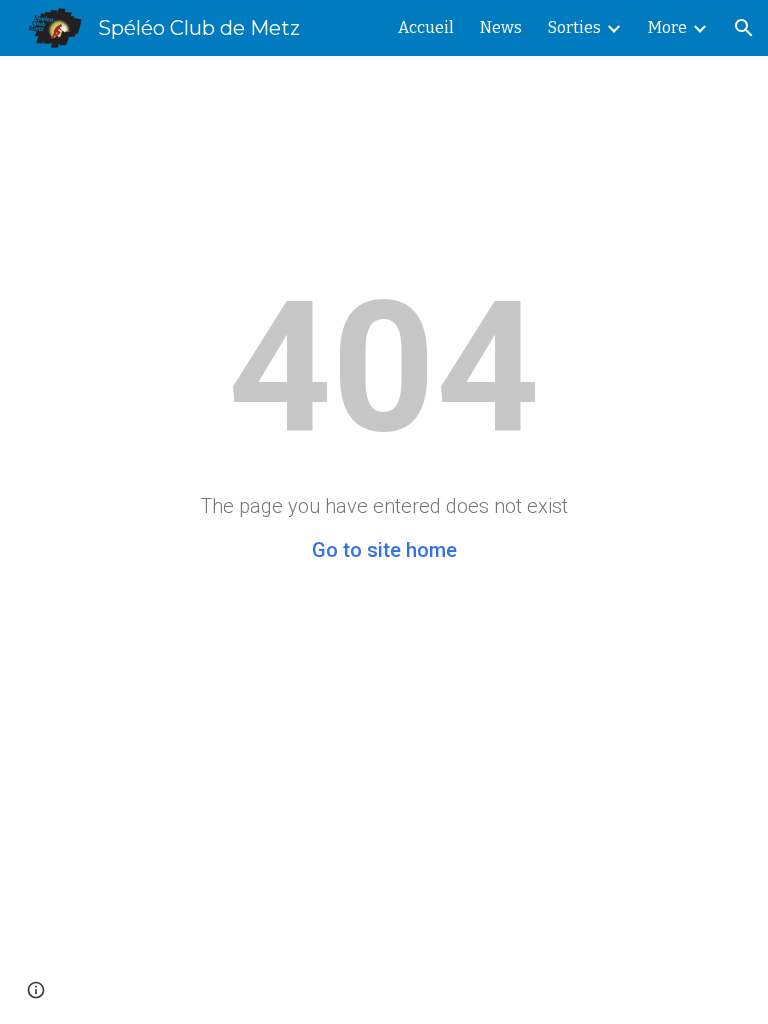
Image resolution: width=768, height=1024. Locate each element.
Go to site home (384, 550)
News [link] (501, 27)
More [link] (667, 27)
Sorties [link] (574, 27)
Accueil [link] (426, 27)
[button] (744, 28)
